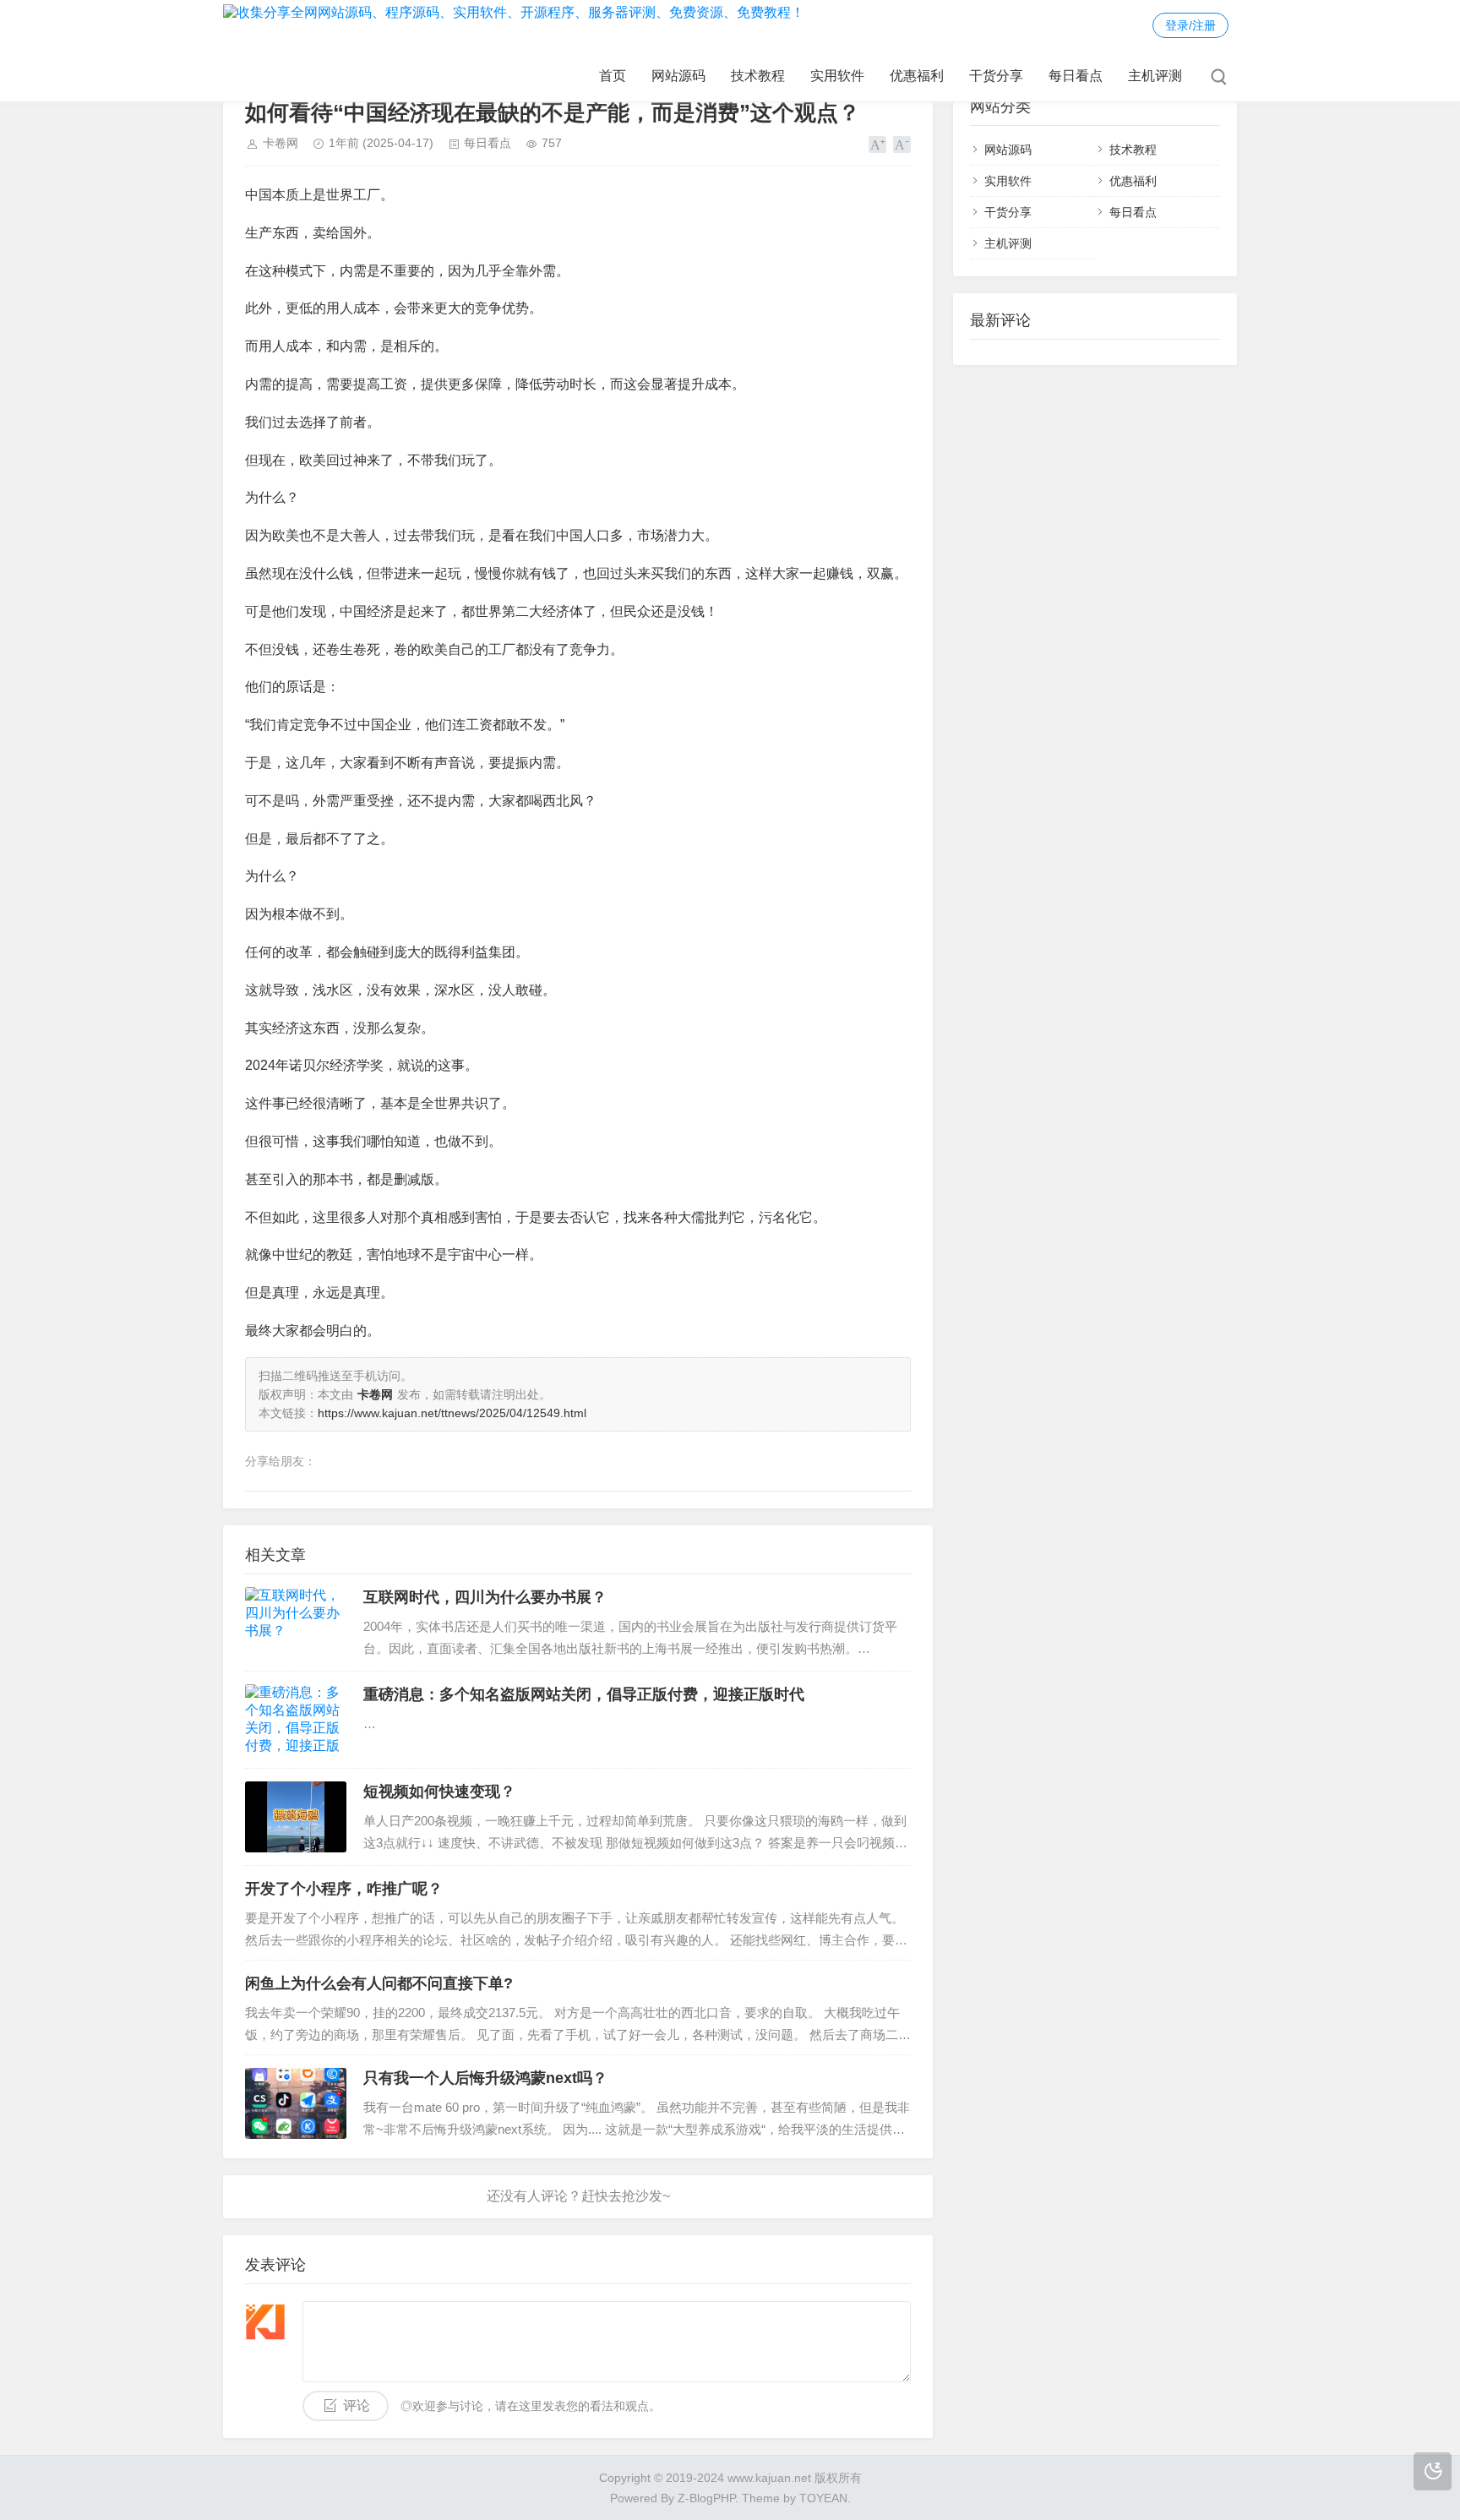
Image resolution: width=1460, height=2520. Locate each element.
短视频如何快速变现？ (439, 1792)
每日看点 (1076, 76)
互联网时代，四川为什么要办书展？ (485, 1597)
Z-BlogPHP (706, 2498)
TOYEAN (823, 2498)
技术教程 (758, 76)
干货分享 (996, 76)
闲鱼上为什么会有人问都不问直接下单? (379, 1983)
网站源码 (678, 76)
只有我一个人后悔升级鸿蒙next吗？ (485, 2078)
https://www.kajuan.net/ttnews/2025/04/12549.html (452, 1413)
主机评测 (1155, 76)
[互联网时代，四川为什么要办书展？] (296, 1623)
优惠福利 (917, 76)
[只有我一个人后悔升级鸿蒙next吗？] (296, 2103)
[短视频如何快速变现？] (296, 1817)
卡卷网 (281, 143)
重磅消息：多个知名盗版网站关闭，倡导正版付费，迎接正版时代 (584, 1694)
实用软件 (837, 76)
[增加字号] (877, 145)
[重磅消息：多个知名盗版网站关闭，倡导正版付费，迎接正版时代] (296, 1720)
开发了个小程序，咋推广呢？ (344, 1889)
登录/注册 (1190, 25)
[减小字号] (902, 145)
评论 (357, 2405)
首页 (613, 76)
